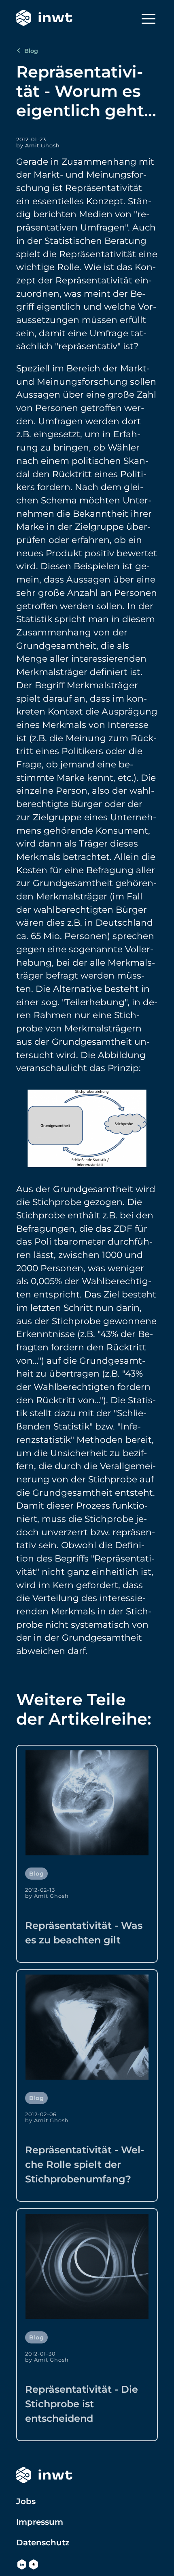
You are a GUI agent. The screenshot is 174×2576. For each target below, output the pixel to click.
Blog (30, 51)
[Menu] (149, 19)
